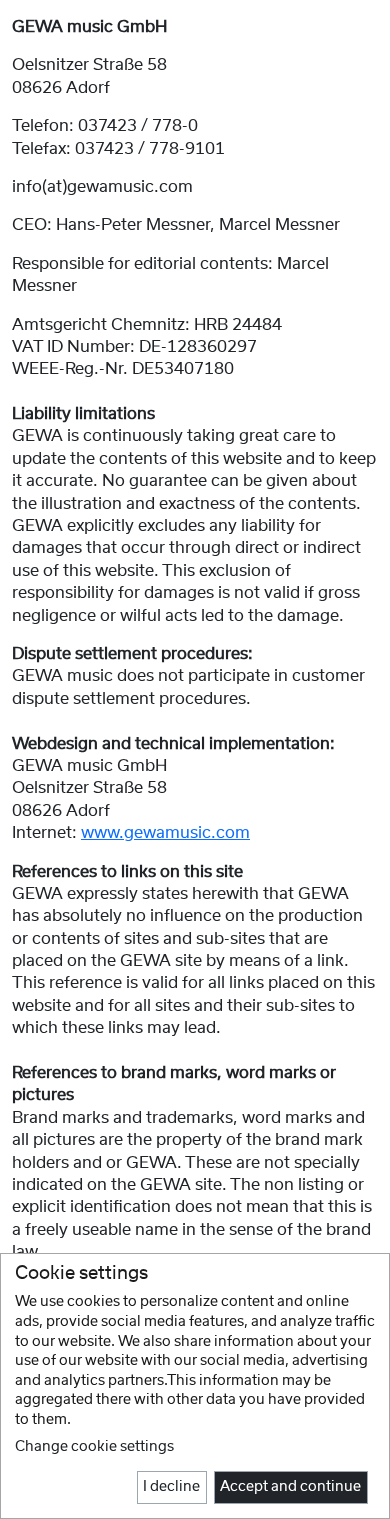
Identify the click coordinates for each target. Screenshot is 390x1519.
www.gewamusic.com (165, 833)
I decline (171, 1487)
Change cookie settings (94, 1447)
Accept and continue (290, 1487)
